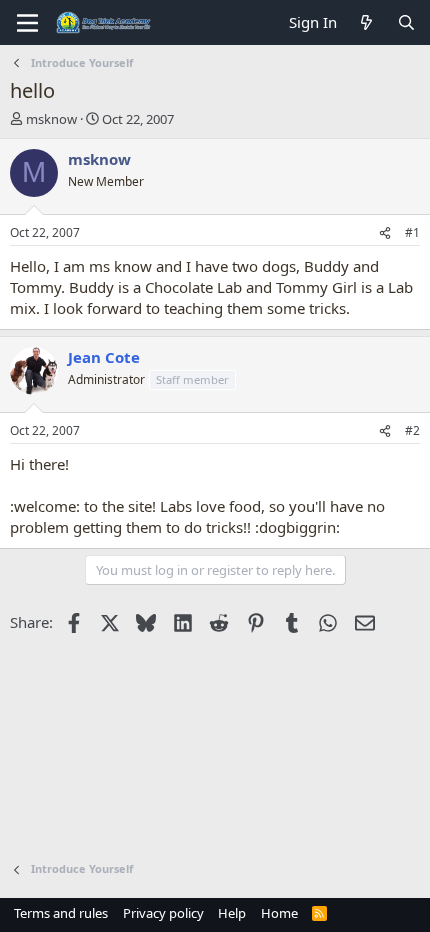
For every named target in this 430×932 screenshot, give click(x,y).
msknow (51, 119)
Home (279, 913)
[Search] (406, 22)
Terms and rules (61, 913)
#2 (412, 430)
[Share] (385, 233)
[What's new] (366, 22)
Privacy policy (163, 913)
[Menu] (27, 23)
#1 (412, 232)
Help (232, 913)
